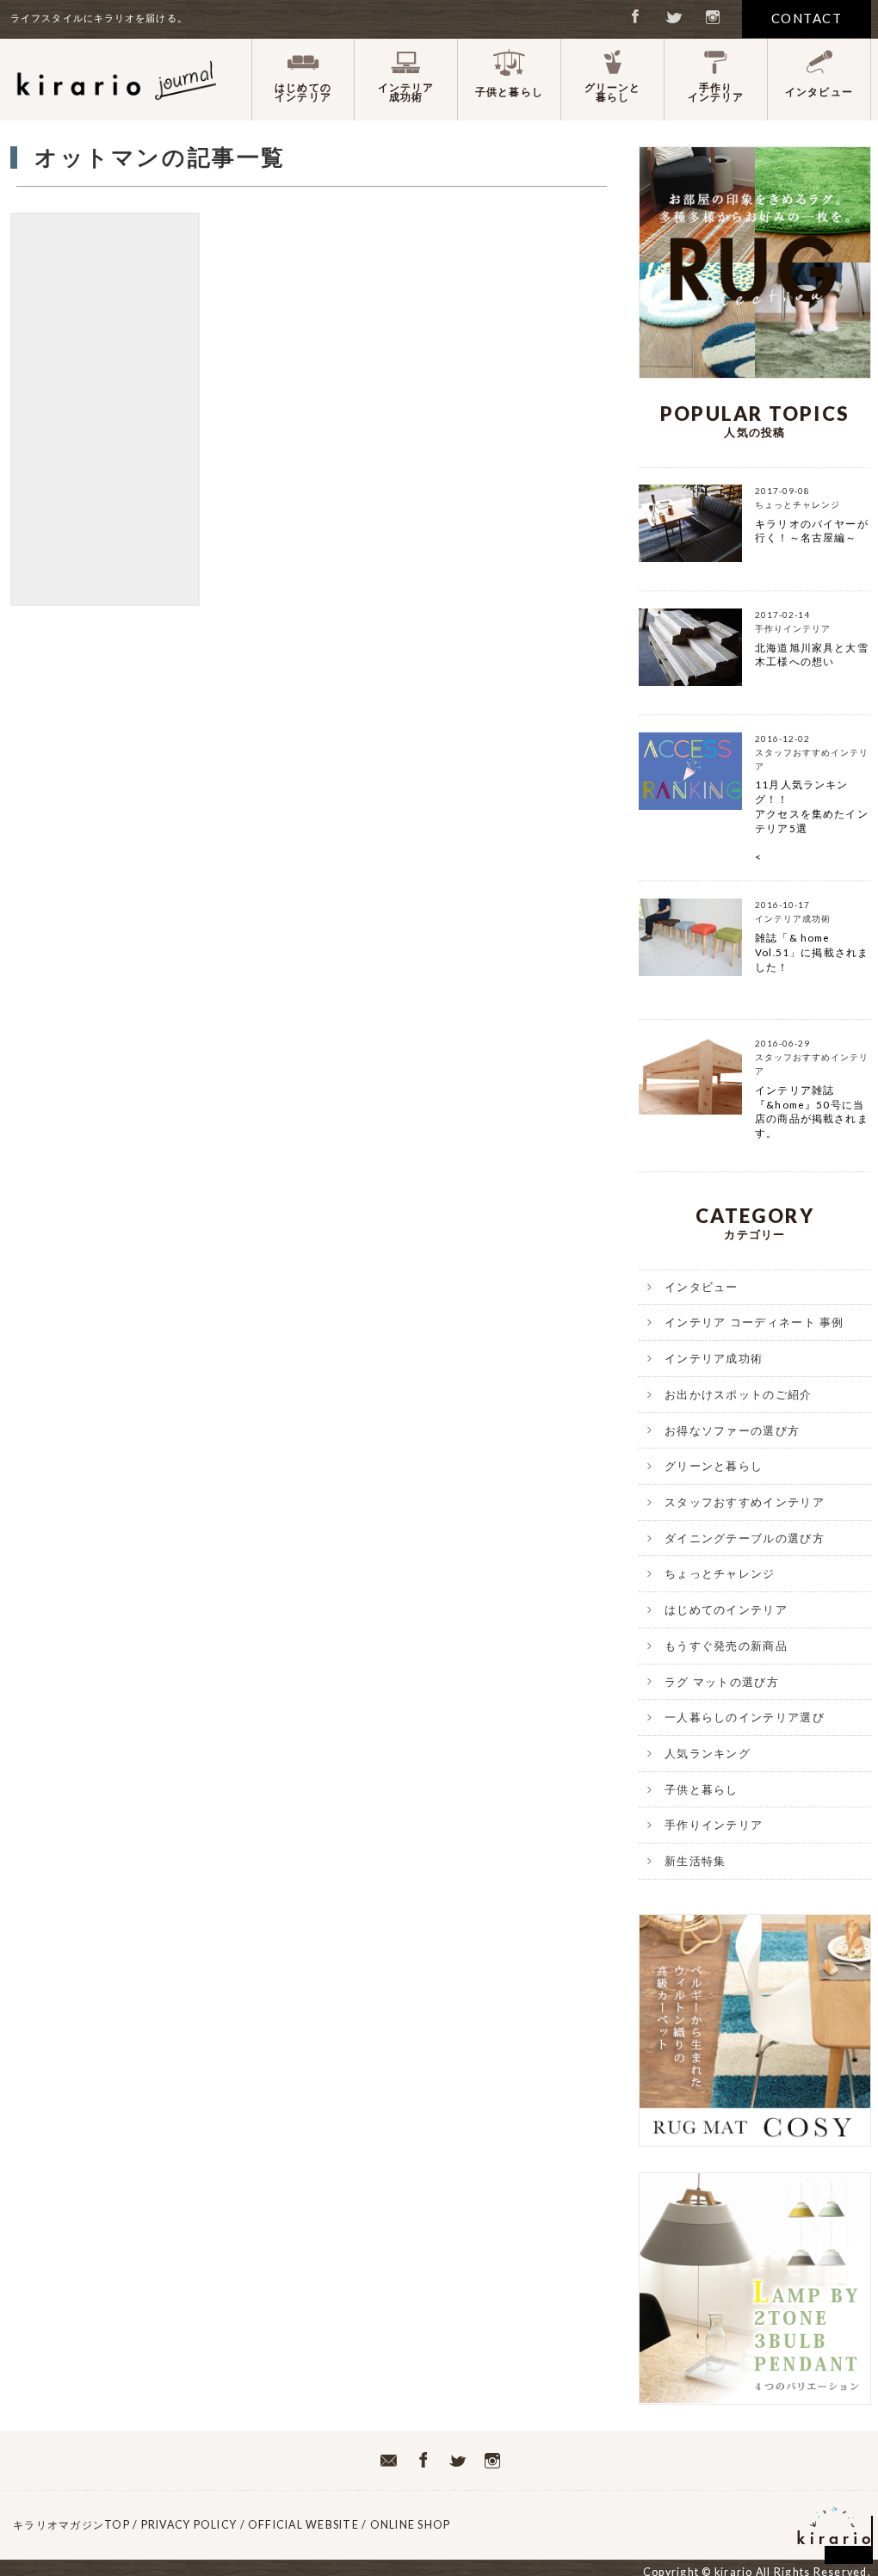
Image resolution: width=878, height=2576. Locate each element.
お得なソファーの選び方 (732, 1430)
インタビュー (702, 1287)
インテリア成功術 (714, 1358)
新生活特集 (695, 1861)
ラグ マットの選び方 (722, 1682)
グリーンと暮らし (714, 1466)
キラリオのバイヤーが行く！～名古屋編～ (812, 531)
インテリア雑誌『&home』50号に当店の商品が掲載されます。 (812, 1112)
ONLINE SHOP (417, 2525)
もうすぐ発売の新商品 (726, 1646)
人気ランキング (708, 1753)
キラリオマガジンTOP (71, 2525)
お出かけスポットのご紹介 (739, 1394)
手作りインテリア (714, 1825)
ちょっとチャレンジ (720, 1573)
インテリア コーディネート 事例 (754, 1322)
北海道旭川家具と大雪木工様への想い (812, 655)
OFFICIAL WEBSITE (304, 2525)
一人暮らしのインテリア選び (745, 1717)
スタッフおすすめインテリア (745, 1502)
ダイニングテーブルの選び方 (745, 1538)
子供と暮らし (702, 1789)
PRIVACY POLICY (189, 2525)
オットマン (105, 410)
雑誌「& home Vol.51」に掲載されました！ (812, 952)
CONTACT (807, 18)
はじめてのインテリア (726, 1609)
